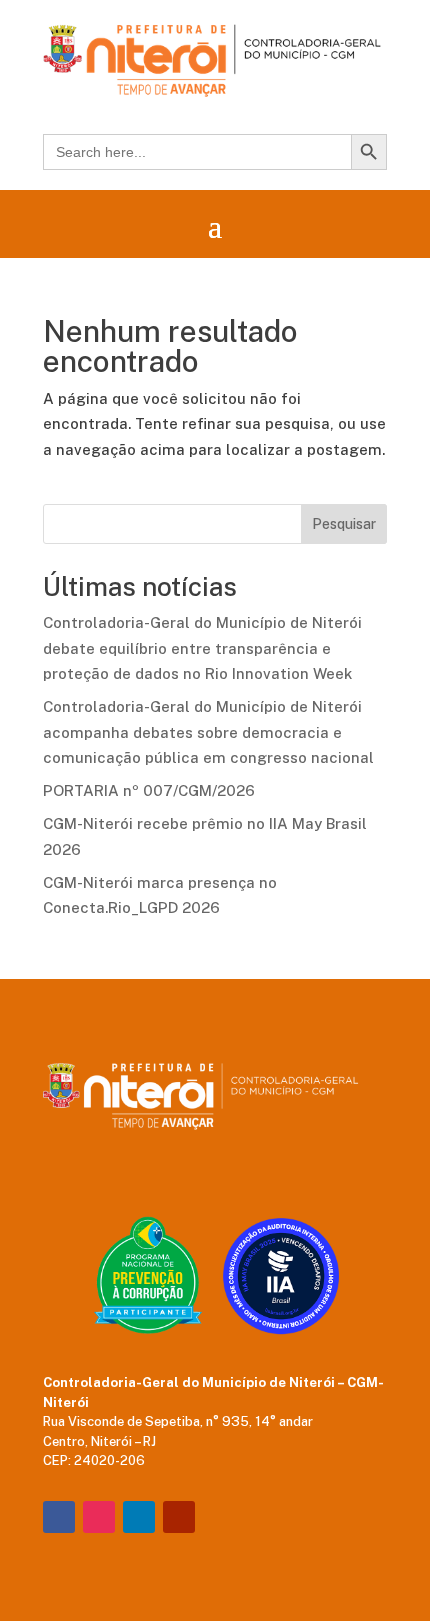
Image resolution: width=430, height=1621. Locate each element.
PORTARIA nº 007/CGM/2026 (149, 790)
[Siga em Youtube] (179, 1517)
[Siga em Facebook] (59, 1517)
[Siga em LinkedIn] (139, 1517)
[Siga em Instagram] (99, 1517)
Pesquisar (344, 524)
